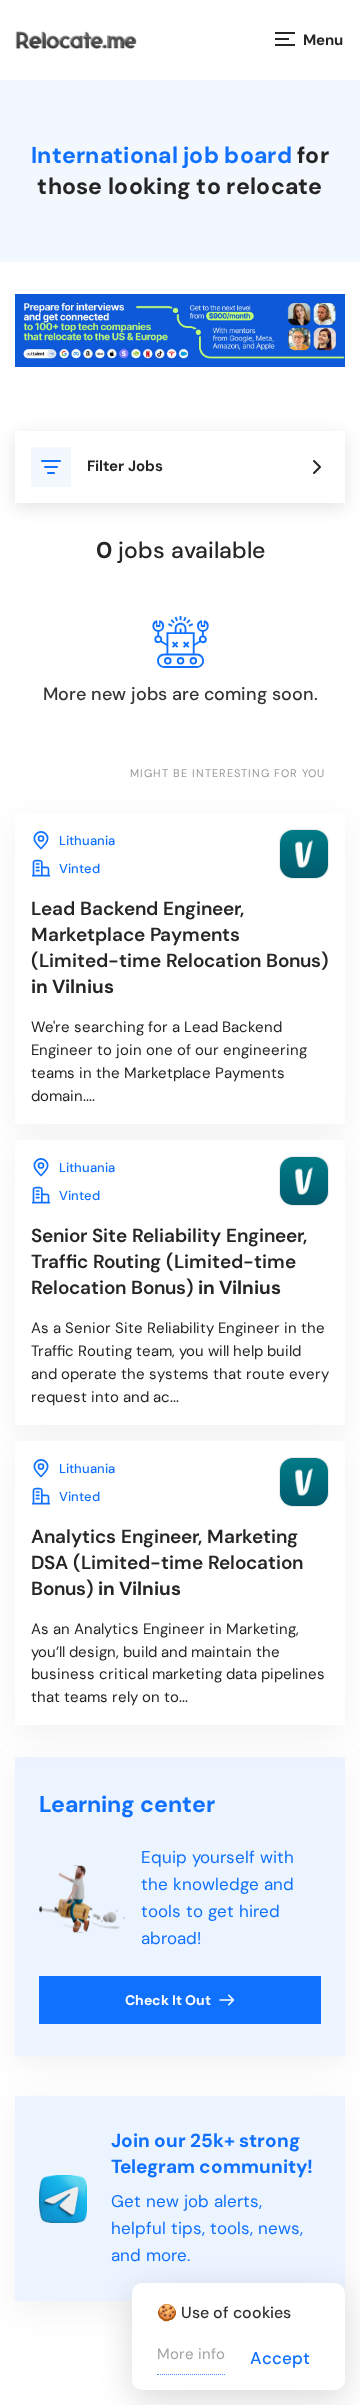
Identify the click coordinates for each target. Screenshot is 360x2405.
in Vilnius (180, 947)
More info (191, 2354)
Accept (280, 2358)
